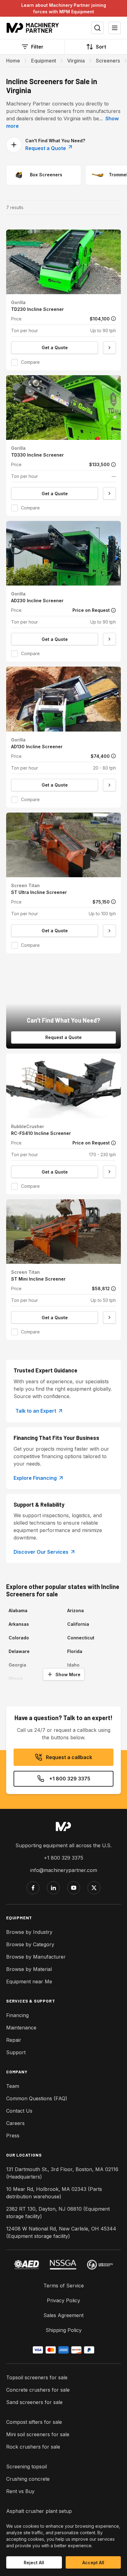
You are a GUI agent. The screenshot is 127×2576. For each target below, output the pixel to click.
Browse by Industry (29, 1932)
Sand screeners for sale (34, 2402)
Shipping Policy (64, 2330)
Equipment (44, 61)
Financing (17, 2015)
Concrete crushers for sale (38, 2390)
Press (13, 2136)
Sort (101, 47)
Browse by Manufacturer (36, 1957)
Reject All (34, 2563)
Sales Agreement (63, 2315)
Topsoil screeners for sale (37, 2377)
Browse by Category (30, 1944)
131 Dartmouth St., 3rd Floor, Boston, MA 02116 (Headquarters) (62, 2173)
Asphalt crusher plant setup (39, 2511)
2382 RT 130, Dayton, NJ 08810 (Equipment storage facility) (58, 2213)
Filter (37, 47)
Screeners (108, 61)
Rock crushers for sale (33, 2447)
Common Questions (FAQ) (37, 2098)
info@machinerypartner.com (64, 1870)
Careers (15, 2123)
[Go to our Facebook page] (33, 1888)
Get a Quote (55, 348)
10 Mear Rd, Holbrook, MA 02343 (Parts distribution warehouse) (54, 2193)
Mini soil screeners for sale (38, 2434)
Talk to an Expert (36, 1411)
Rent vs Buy (20, 2491)
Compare (30, 362)
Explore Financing (35, 1478)
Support (16, 2052)
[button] (63, 300)
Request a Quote (46, 148)
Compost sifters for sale (34, 2422)
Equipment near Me (29, 1981)
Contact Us (19, 2111)
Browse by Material (29, 1969)
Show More (68, 1674)
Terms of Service (64, 2286)
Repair (14, 2040)
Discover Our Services (41, 1552)
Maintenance (21, 2028)
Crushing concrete (28, 2479)
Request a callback (69, 1757)
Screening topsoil (27, 2467)
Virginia (76, 61)
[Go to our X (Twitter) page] (94, 1888)
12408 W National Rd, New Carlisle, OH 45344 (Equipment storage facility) (61, 2232)
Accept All (93, 2563)
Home (13, 61)
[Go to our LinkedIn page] (53, 1888)
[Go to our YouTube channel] (74, 1888)
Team (13, 2086)
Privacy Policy (63, 2300)
